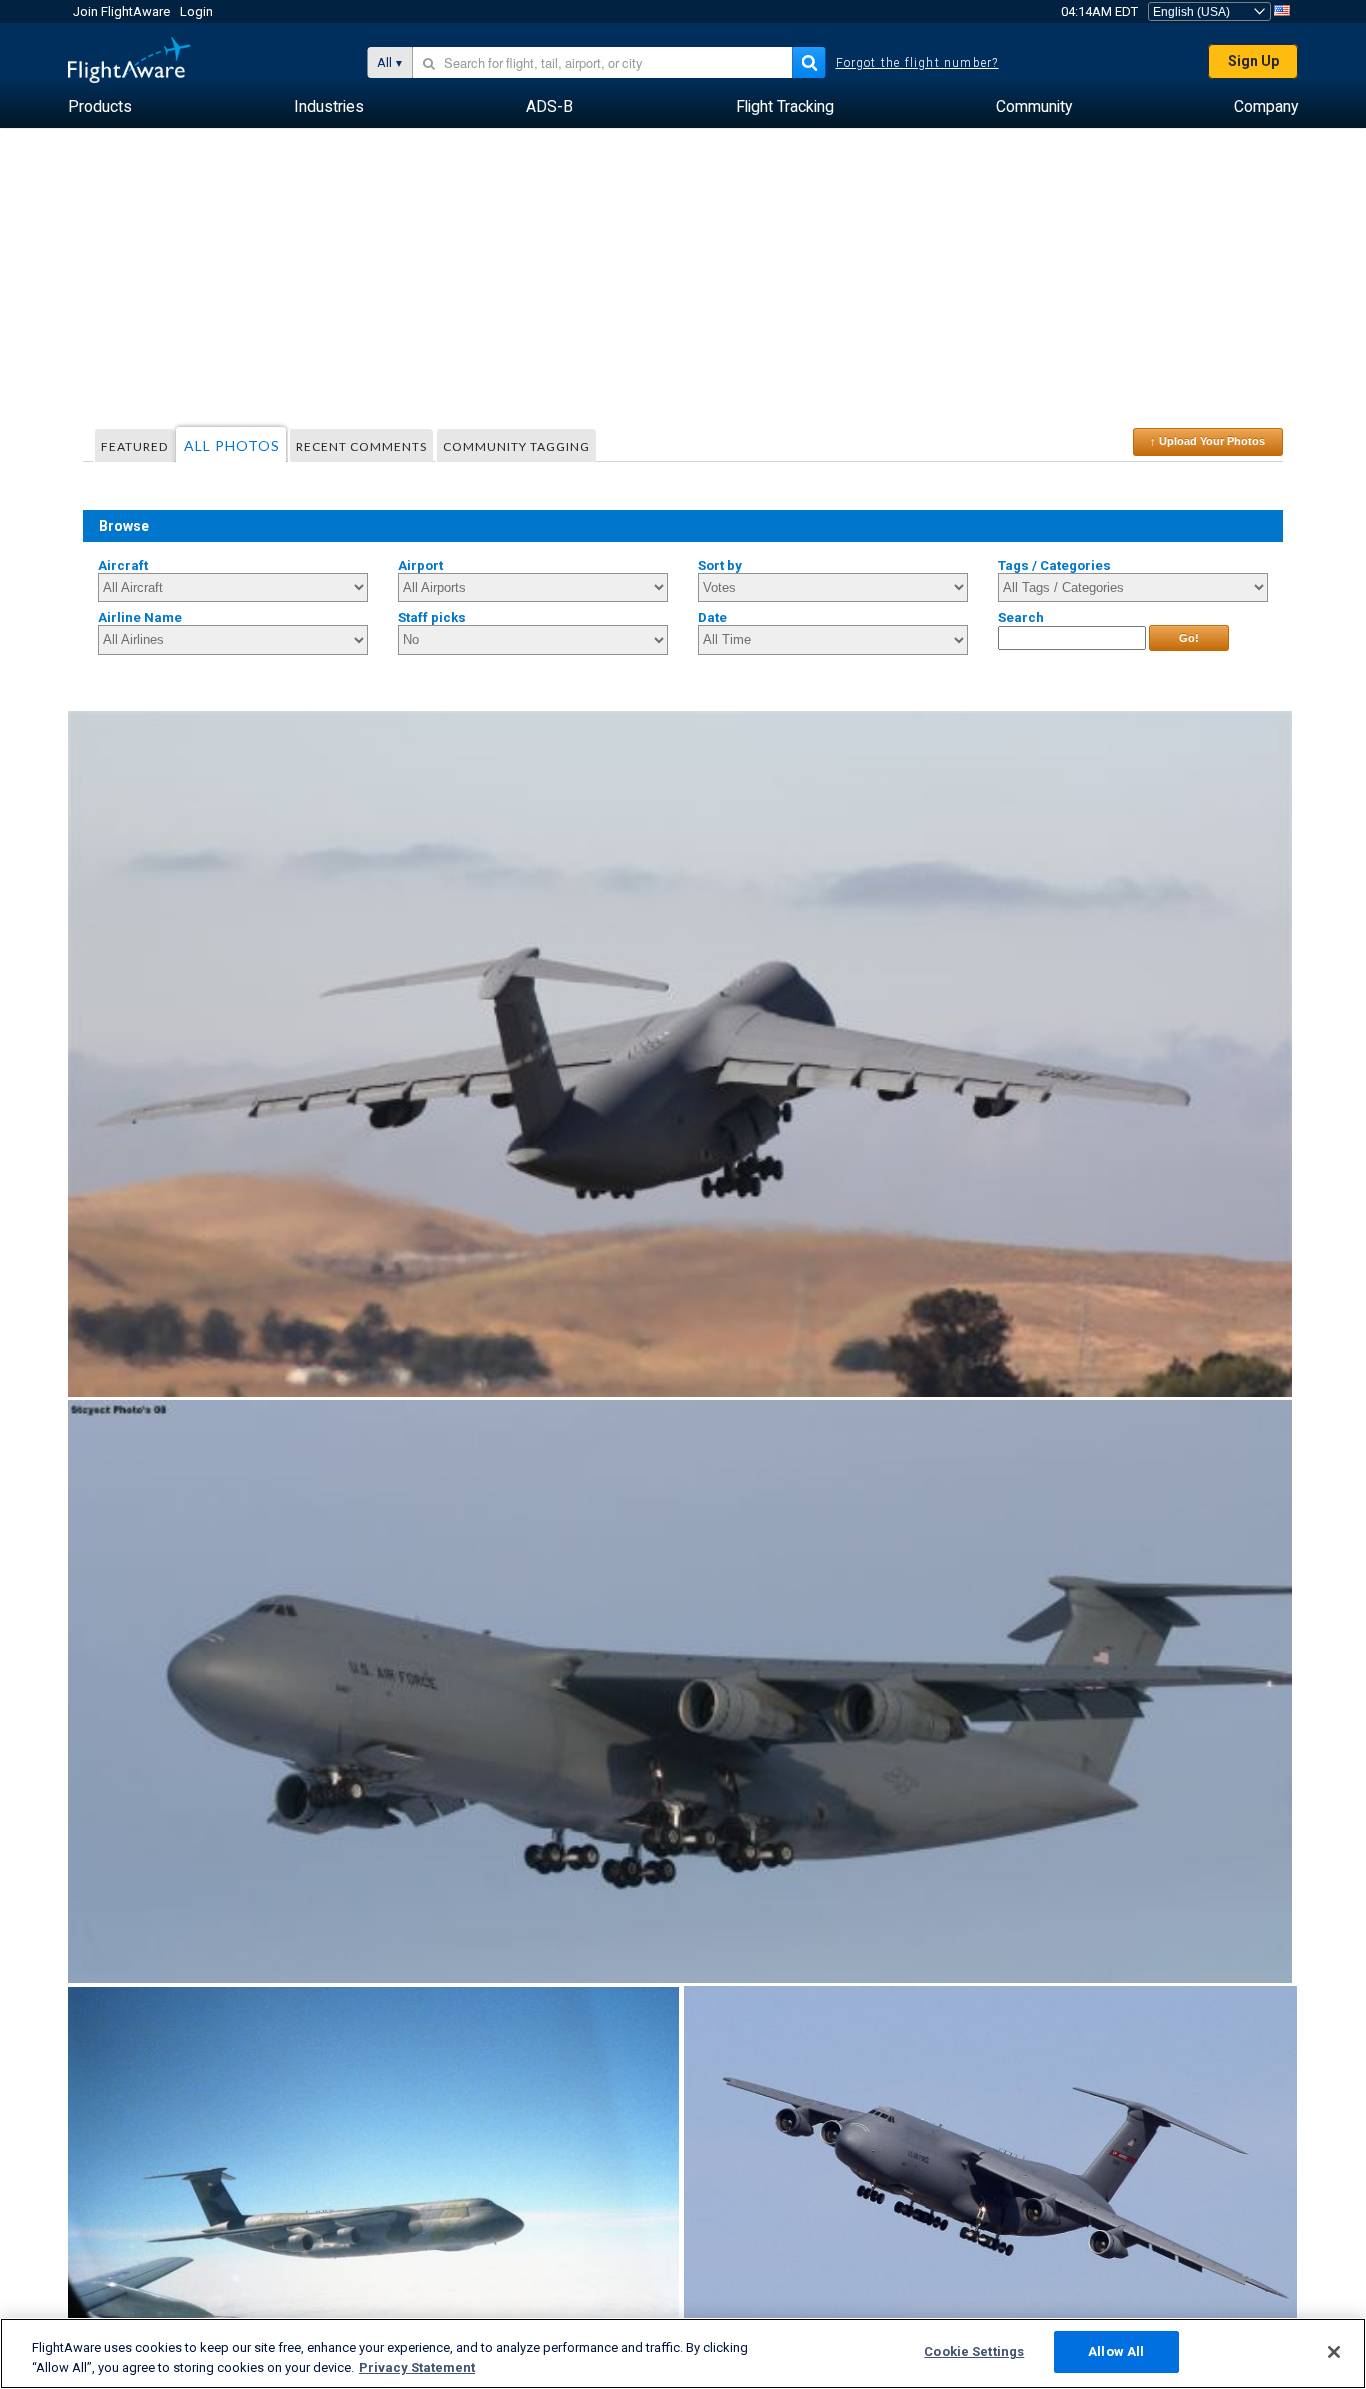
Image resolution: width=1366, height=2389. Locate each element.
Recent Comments (361, 446)
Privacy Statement (417, 2367)
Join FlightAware (121, 11)
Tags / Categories (1054, 565)
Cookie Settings (974, 2351)
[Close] (1334, 2352)
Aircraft (123, 565)
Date (712, 617)
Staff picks (432, 617)
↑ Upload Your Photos (1207, 441)
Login (196, 11)
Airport (420, 565)
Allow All (1116, 2351)
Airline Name (140, 617)
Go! (1189, 638)
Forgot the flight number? (917, 63)
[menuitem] (100, 107)
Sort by (720, 565)
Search (1021, 617)
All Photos (232, 445)
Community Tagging (516, 446)
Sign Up (1253, 61)
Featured (134, 446)
